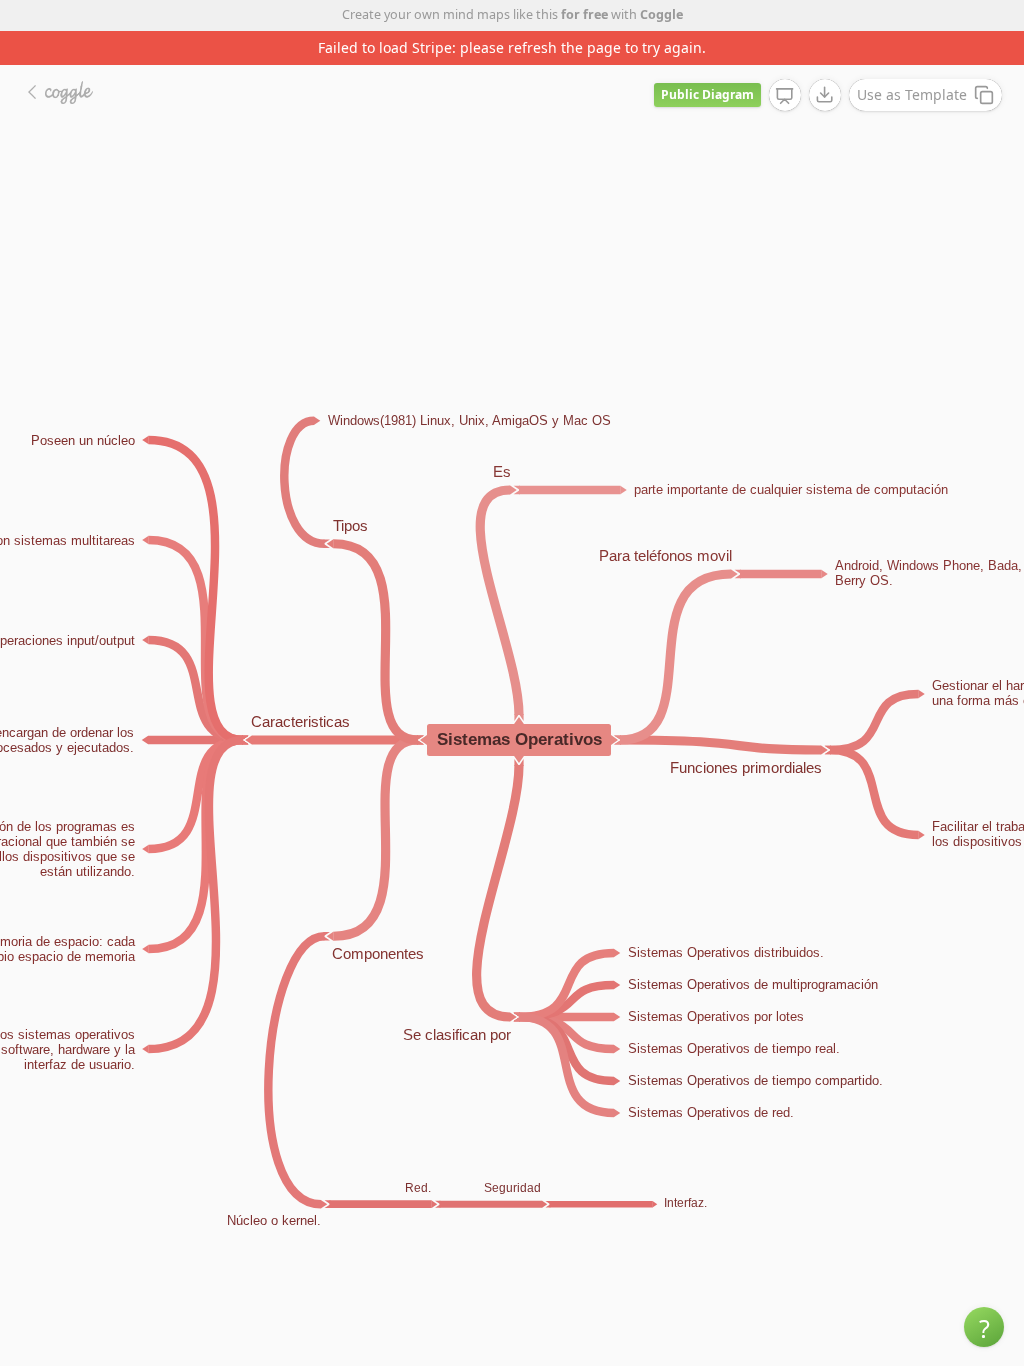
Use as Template (912, 94)
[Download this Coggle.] (825, 95)
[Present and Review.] (785, 96)
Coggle (661, 14)
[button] (984, 1327)
